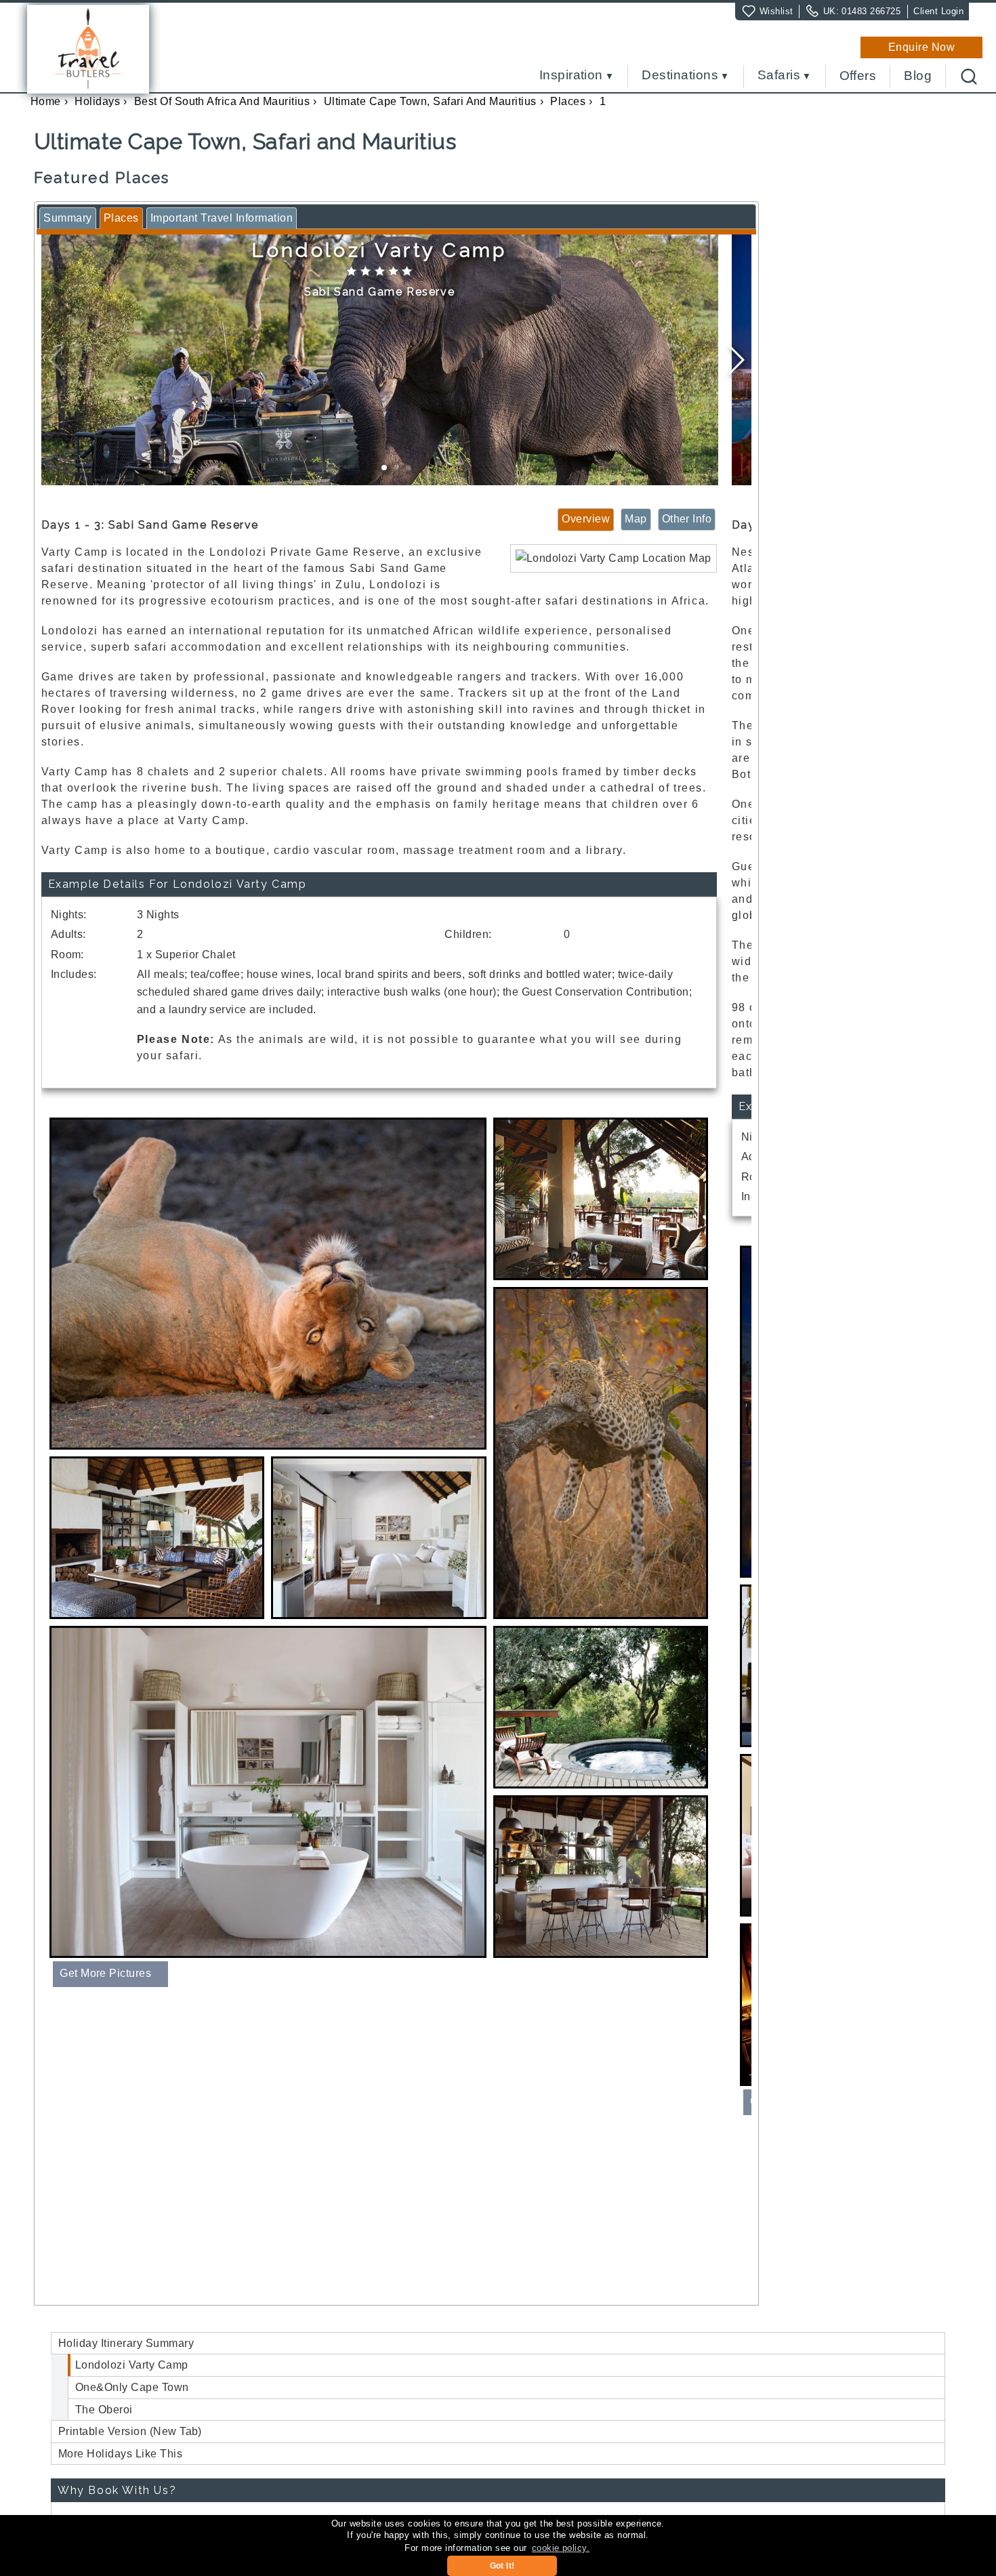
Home (46, 101)
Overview (586, 519)
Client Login (938, 11)
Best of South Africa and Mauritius (222, 101)
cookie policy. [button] (561, 2548)
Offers (858, 76)
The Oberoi (104, 2410)
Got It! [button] (502, 2566)
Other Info (687, 519)
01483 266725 (871, 11)
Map (636, 519)
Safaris (779, 76)
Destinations (680, 76)
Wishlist (776, 11)
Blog (918, 76)
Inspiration (571, 76)
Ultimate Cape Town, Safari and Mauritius (430, 101)
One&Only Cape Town (132, 2387)
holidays (97, 101)
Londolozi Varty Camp (132, 2365)
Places (568, 101)
